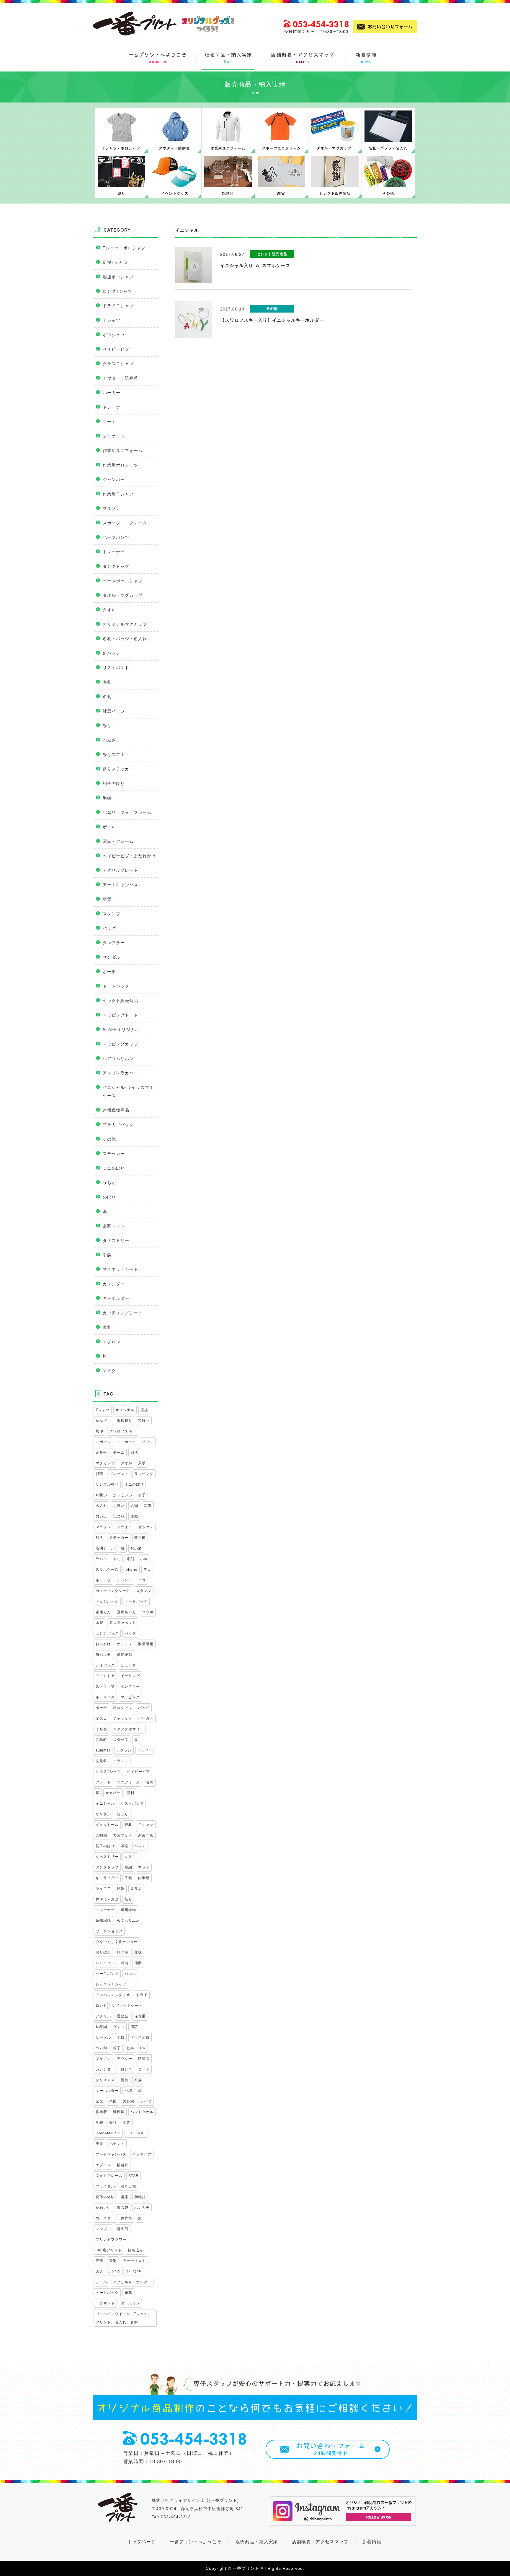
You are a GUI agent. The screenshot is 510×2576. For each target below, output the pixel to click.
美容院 (129, 2101)
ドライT (144, 1750)
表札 (107, 1327)
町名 (99, 1538)
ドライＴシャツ (118, 306)
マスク (109, 1371)
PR (143, 2048)
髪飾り (144, 1421)
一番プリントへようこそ (196, 2542)
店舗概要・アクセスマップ (320, 2542)
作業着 (101, 2112)
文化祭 (101, 1761)
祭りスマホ (114, 754)
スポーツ (103, 1442)
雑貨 (107, 899)
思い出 (101, 1516)
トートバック (116, 986)
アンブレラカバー (120, 1073)
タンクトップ (116, 566)
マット (144, 1867)
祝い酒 (136, 1548)
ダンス (119, 2027)
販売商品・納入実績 (257, 2542)
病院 (134, 2027)
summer (103, 1750)
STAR (134, 2176)
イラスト (121, 1761)
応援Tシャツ (115, 262)
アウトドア (105, 1676)
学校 (99, 2123)
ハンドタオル (142, 2112)
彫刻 (130, 1559)
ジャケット (114, 436)
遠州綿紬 (103, 1920)
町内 (125, 1963)
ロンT (101, 2006)
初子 (142, 1495)
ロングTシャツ (117, 291)
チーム (119, 1453)
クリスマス (105, 2080)
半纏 (107, 798)
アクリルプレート (120, 870)
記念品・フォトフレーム (127, 812)
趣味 (138, 1952)
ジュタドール (107, 1825)
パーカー (112, 393)
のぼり (109, 1197)
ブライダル (105, 2186)
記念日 (101, 1718)
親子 (117, 2048)
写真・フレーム (118, 841)
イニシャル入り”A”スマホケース (255, 265)
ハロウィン (105, 1963)
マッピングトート (120, 1015)
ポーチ (109, 972)
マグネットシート (120, 1269)
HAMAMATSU (108, 2133)
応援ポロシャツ (118, 277)
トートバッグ (136, 1601)
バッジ (144, 1708)
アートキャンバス (120, 885)
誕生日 (123, 2229)
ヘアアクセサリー (128, 1729)
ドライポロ (140, 2037)
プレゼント (119, 1474)
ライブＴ (103, 1889)
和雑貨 (140, 2197)
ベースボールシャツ (123, 581)
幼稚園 (101, 2027)
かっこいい (123, 1495)
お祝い (119, 1506)
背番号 (101, 1453)
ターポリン (130, 2303)
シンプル (103, 2229)
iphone (131, 1570)
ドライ (142, 1995)
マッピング (130, 1697)
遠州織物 (128, 1910)
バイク (115, 2271)
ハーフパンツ (116, 537)
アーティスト (134, 2261)
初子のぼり (114, 783)
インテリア (142, 2154)
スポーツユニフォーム (125, 523)
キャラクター (107, 1878)
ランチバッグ (107, 1633)
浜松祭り (125, 1421)
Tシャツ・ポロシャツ (124, 248)
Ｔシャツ (112, 320)
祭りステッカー (118, 769)
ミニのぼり (114, 1168)
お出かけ (103, 1644)
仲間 (138, 1963)
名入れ (101, 1506)
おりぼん (103, 1952)
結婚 (121, 1889)
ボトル (109, 827)
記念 (99, 2101)
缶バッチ (112, 653)
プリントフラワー (111, 2240)
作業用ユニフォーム (123, 451)
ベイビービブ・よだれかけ (129, 856)
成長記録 (125, 1655)
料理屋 (123, 1952)
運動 (134, 1516)
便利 (130, 1793)
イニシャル (105, 1803)
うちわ (109, 1183)
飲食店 (136, 1889)
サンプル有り (107, 1484)
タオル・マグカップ (123, 595)
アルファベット (123, 1623)
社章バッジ (114, 711)
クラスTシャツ (108, 1772)
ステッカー (114, 1154)
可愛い (101, 1495)
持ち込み (135, 2250)
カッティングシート (123, 1313)
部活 (134, 1453)
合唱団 (101, 1835)
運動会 (123, 2016)
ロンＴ (126, 2069)
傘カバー (113, 1793)
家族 (138, 2080)
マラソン (103, 1527)
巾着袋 (123, 2208)
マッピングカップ (120, 1044)
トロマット (105, 2303)
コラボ (148, 1612)
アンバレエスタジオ (113, 1995)
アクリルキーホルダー (132, 2282)
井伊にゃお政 (107, 1899)
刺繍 (128, 1867)
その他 (109, 1139)
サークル (103, 2037)
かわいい (103, 2208)
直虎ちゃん (126, 1612)
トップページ (142, 2542)
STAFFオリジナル (121, 1030)
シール (101, 2282)
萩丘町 (140, 1538)
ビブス (148, 1442)
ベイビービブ (116, 349)
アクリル (103, 2016)
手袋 (107, 1255)
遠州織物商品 (116, 1110)
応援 (144, 1410)
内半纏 (144, 1878)
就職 (99, 1474)
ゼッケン (146, 1527)
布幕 (128, 2293)
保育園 (140, 2016)
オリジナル (125, 1410)
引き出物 (128, 2186)
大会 (99, 2271)
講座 (125, 2197)
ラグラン (124, 1750)
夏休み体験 (105, 2197)
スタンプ (112, 914)
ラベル (101, 1559)
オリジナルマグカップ (125, 624)
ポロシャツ (114, 335)
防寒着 (144, 2059)
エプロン (112, 1342)
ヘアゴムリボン (118, 1058)
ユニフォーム (128, 1782)
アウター (125, 2059)
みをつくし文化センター (117, 1942)
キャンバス (105, 1697)
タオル (109, 610)
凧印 (99, 1431)
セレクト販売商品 (120, 1001)
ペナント (117, 2144)
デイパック (105, 1665)
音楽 (113, 2261)
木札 (107, 682)
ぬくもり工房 (128, 1920)
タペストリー (116, 1240)
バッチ (140, 1846)
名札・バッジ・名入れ (125, 639)
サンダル (112, 957)
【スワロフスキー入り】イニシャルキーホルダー (272, 320)
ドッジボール (107, 1601)
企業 (127, 2123)
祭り (107, 726)
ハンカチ (142, 2208)
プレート (103, 1782)
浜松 (125, 1846)
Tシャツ (103, 1410)
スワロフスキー (123, 1431)
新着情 (370, 2542)
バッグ (109, 928)
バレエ (130, 1974)
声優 (99, 2261)
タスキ (130, 1857)
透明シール (105, 1548)
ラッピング (144, 1474)
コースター (105, 2218)
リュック (128, 1665)
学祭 (121, 2037)
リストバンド (116, 668)
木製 (99, 1623)
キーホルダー (116, 1298)
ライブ (146, 2101)
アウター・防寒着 (120, 378)
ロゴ (142, 1580)
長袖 (125, 2080)
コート (109, 422)
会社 (113, 2123)
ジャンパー (114, 479)
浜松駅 (119, 2112)
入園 (134, 1506)
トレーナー (114, 407)
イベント (125, 1580)
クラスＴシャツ (118, 364)
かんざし (112, 740)
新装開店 (146, 1835)
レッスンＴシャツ (111, 1984)
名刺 (107, 697)
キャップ (103, 1580)
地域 (128, 2091)
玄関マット (114, 1226)
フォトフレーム (109, 2176)
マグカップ (105, 1463)
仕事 (130, 2048)
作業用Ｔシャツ (118, 494)
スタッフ (121, 1740)
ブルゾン (112, 508)
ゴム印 (101, 2048)
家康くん (103, 1612)
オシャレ (125, 1644)
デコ (147, 1570)
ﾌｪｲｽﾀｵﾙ (134, 2271)
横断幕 (123, 2165)
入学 (142, 1463)
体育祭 (126, 2218)
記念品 (119, 1516)
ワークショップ (109, 1931)
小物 (144, 1559)
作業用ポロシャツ (120, 465)
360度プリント (109, 2250)
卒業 (99, 2144)
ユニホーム (126, 1442)
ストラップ (105, 1687)
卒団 (113, 2101)
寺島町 (101, 1740)
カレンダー (114, 1284)
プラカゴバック (118, 1125)
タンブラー (114, 943)
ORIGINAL (136, 2133)
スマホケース (107, 1570)
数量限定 (146, 1644)
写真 (148, 1506)
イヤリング (130, 1676)
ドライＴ (125, 1527)
